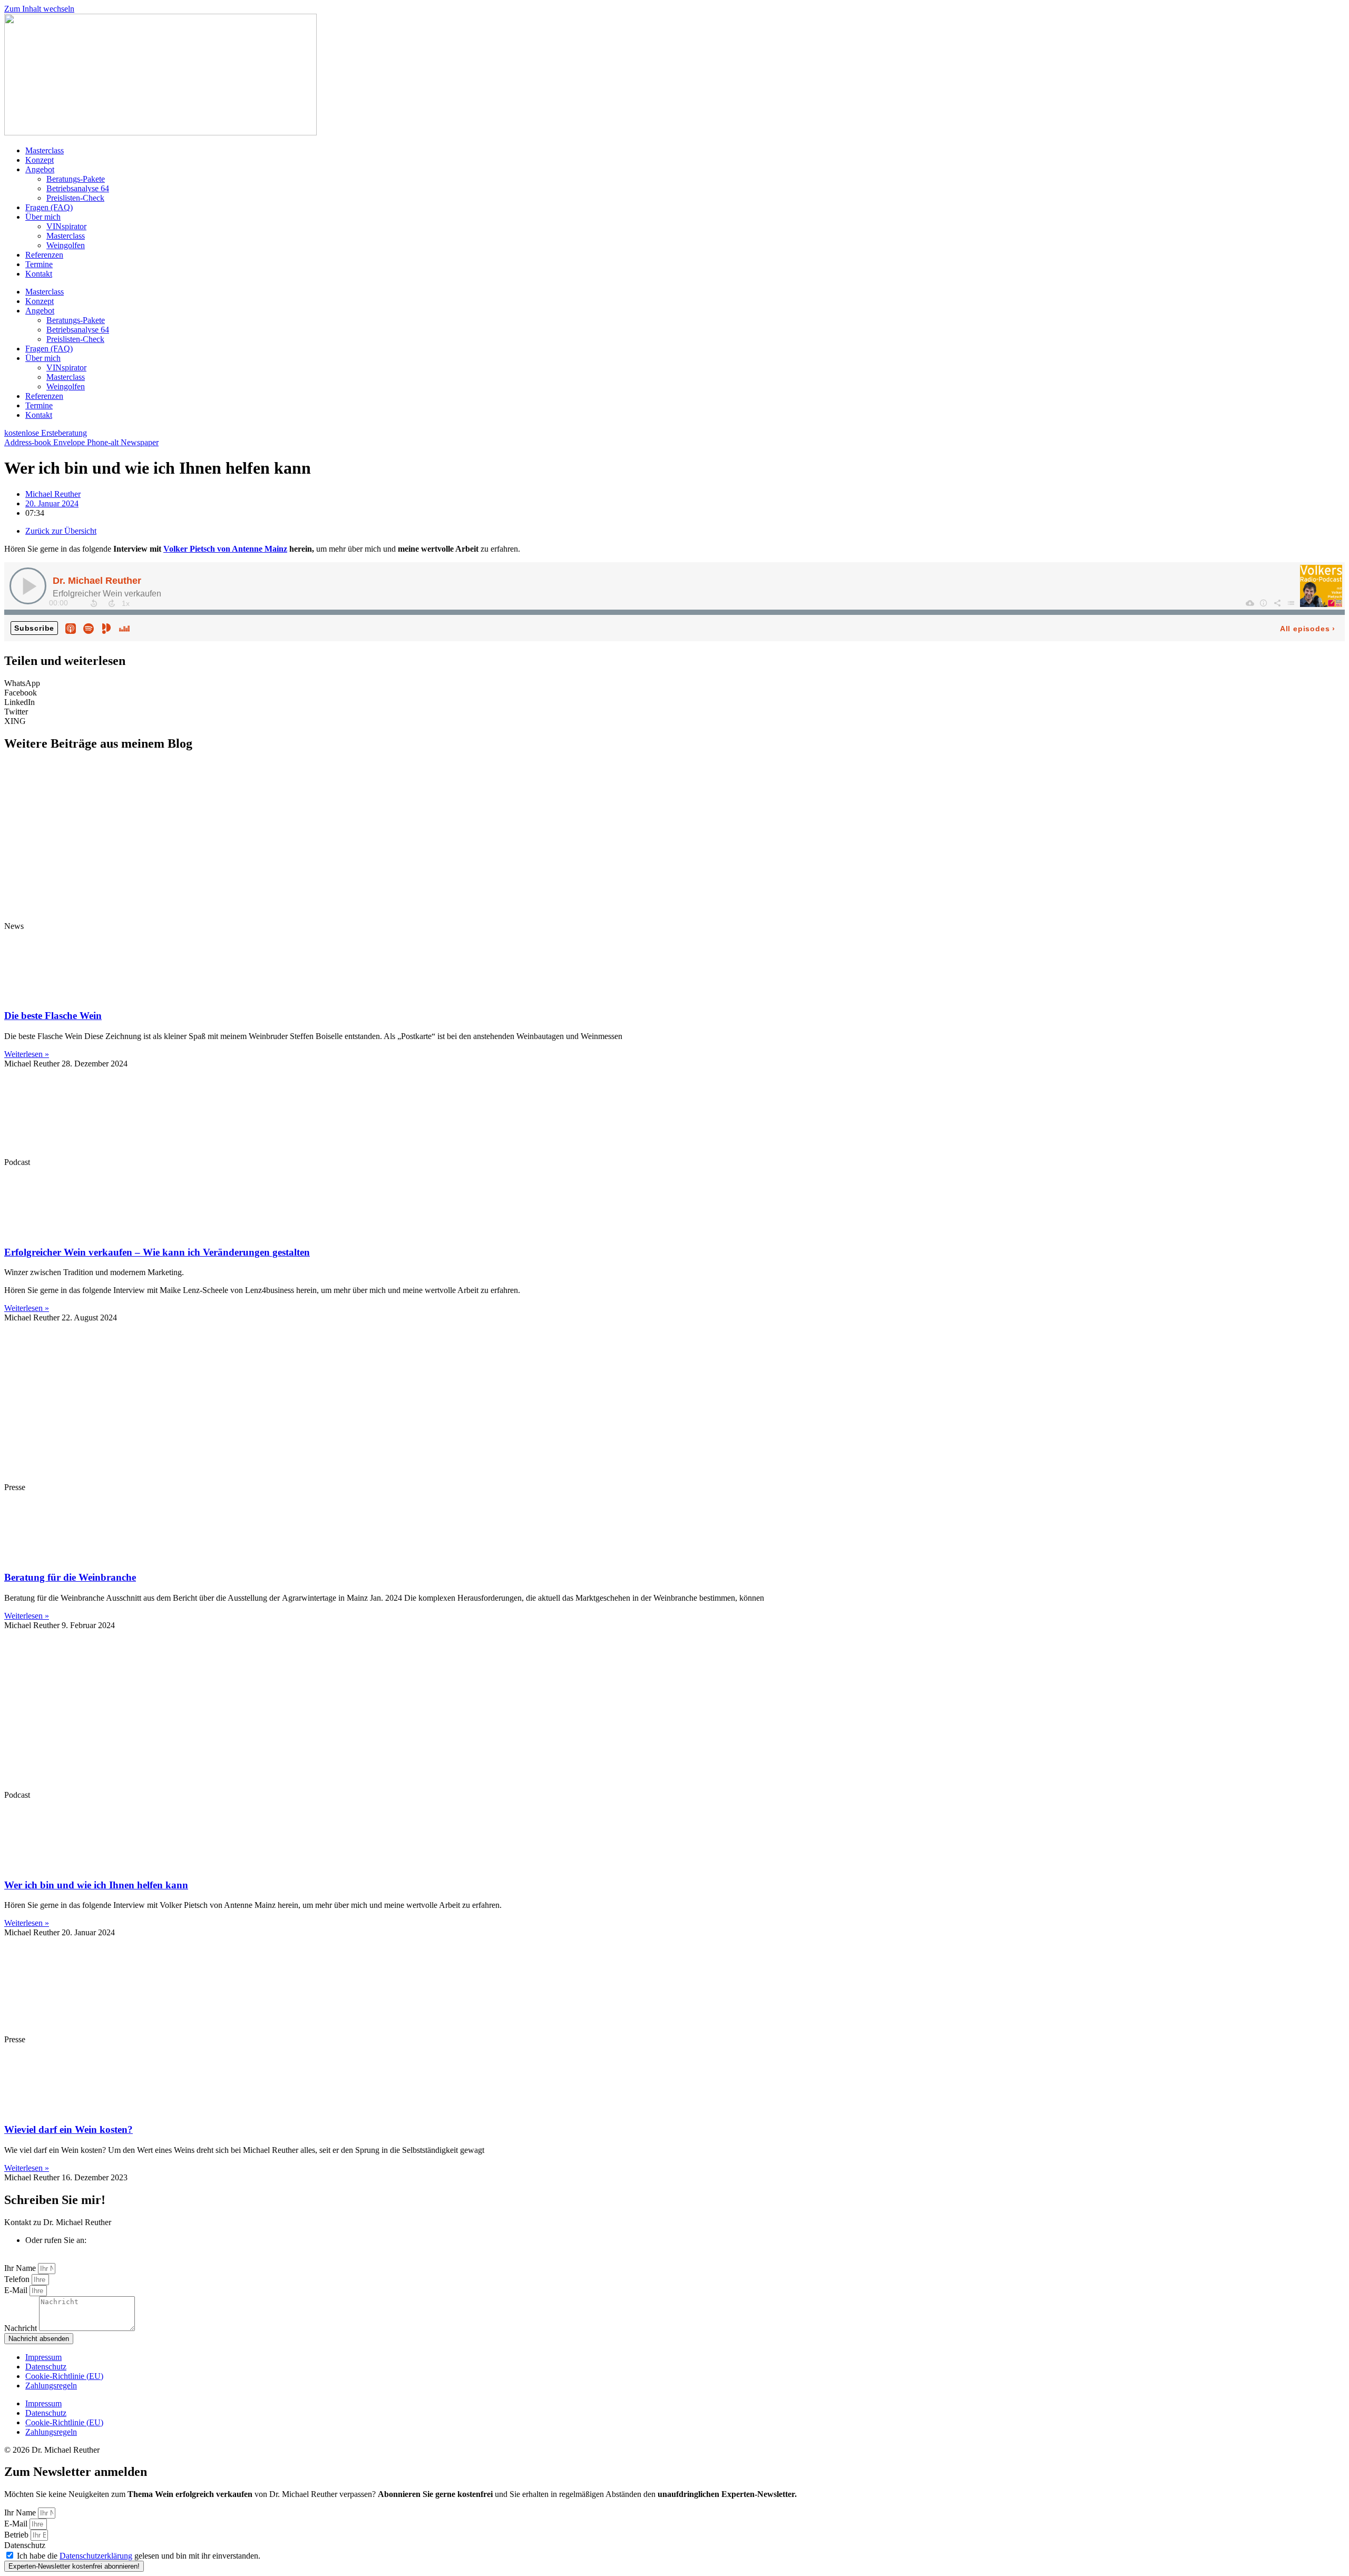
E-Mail (17, 2290)
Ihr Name (21, 2268)
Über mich (43, 217)
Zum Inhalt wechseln (39, 9)
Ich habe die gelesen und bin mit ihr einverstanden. (139, 2556)
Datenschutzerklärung (96, 2556)
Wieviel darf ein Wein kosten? (69, 2129)
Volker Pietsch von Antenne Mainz (225, 549)
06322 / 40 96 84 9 (57, 2250)
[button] (674, 683)
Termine (39, 264)
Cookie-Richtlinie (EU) (64, 2376)
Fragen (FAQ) (49, 207)
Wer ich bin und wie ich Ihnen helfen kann (96, 1885)
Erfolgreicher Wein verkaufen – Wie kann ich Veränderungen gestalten (157, 1252)
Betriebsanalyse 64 (78, 188)
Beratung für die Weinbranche (70, 1577)
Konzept (40, 160)
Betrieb (17, 2535)
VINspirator (66, 226)
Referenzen (44, 255)
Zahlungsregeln (51, 2386)
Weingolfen (66, 245)
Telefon (18, 2279)
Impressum (43, 2357)
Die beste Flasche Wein (53, 1016)
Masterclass (45, 150)
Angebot (40, 169)
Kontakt (39, 274)
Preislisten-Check (75, 198)
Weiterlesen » (27, 1054)
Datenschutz (46, 2367)
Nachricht (22, 2328)
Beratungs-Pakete (76, 179)
